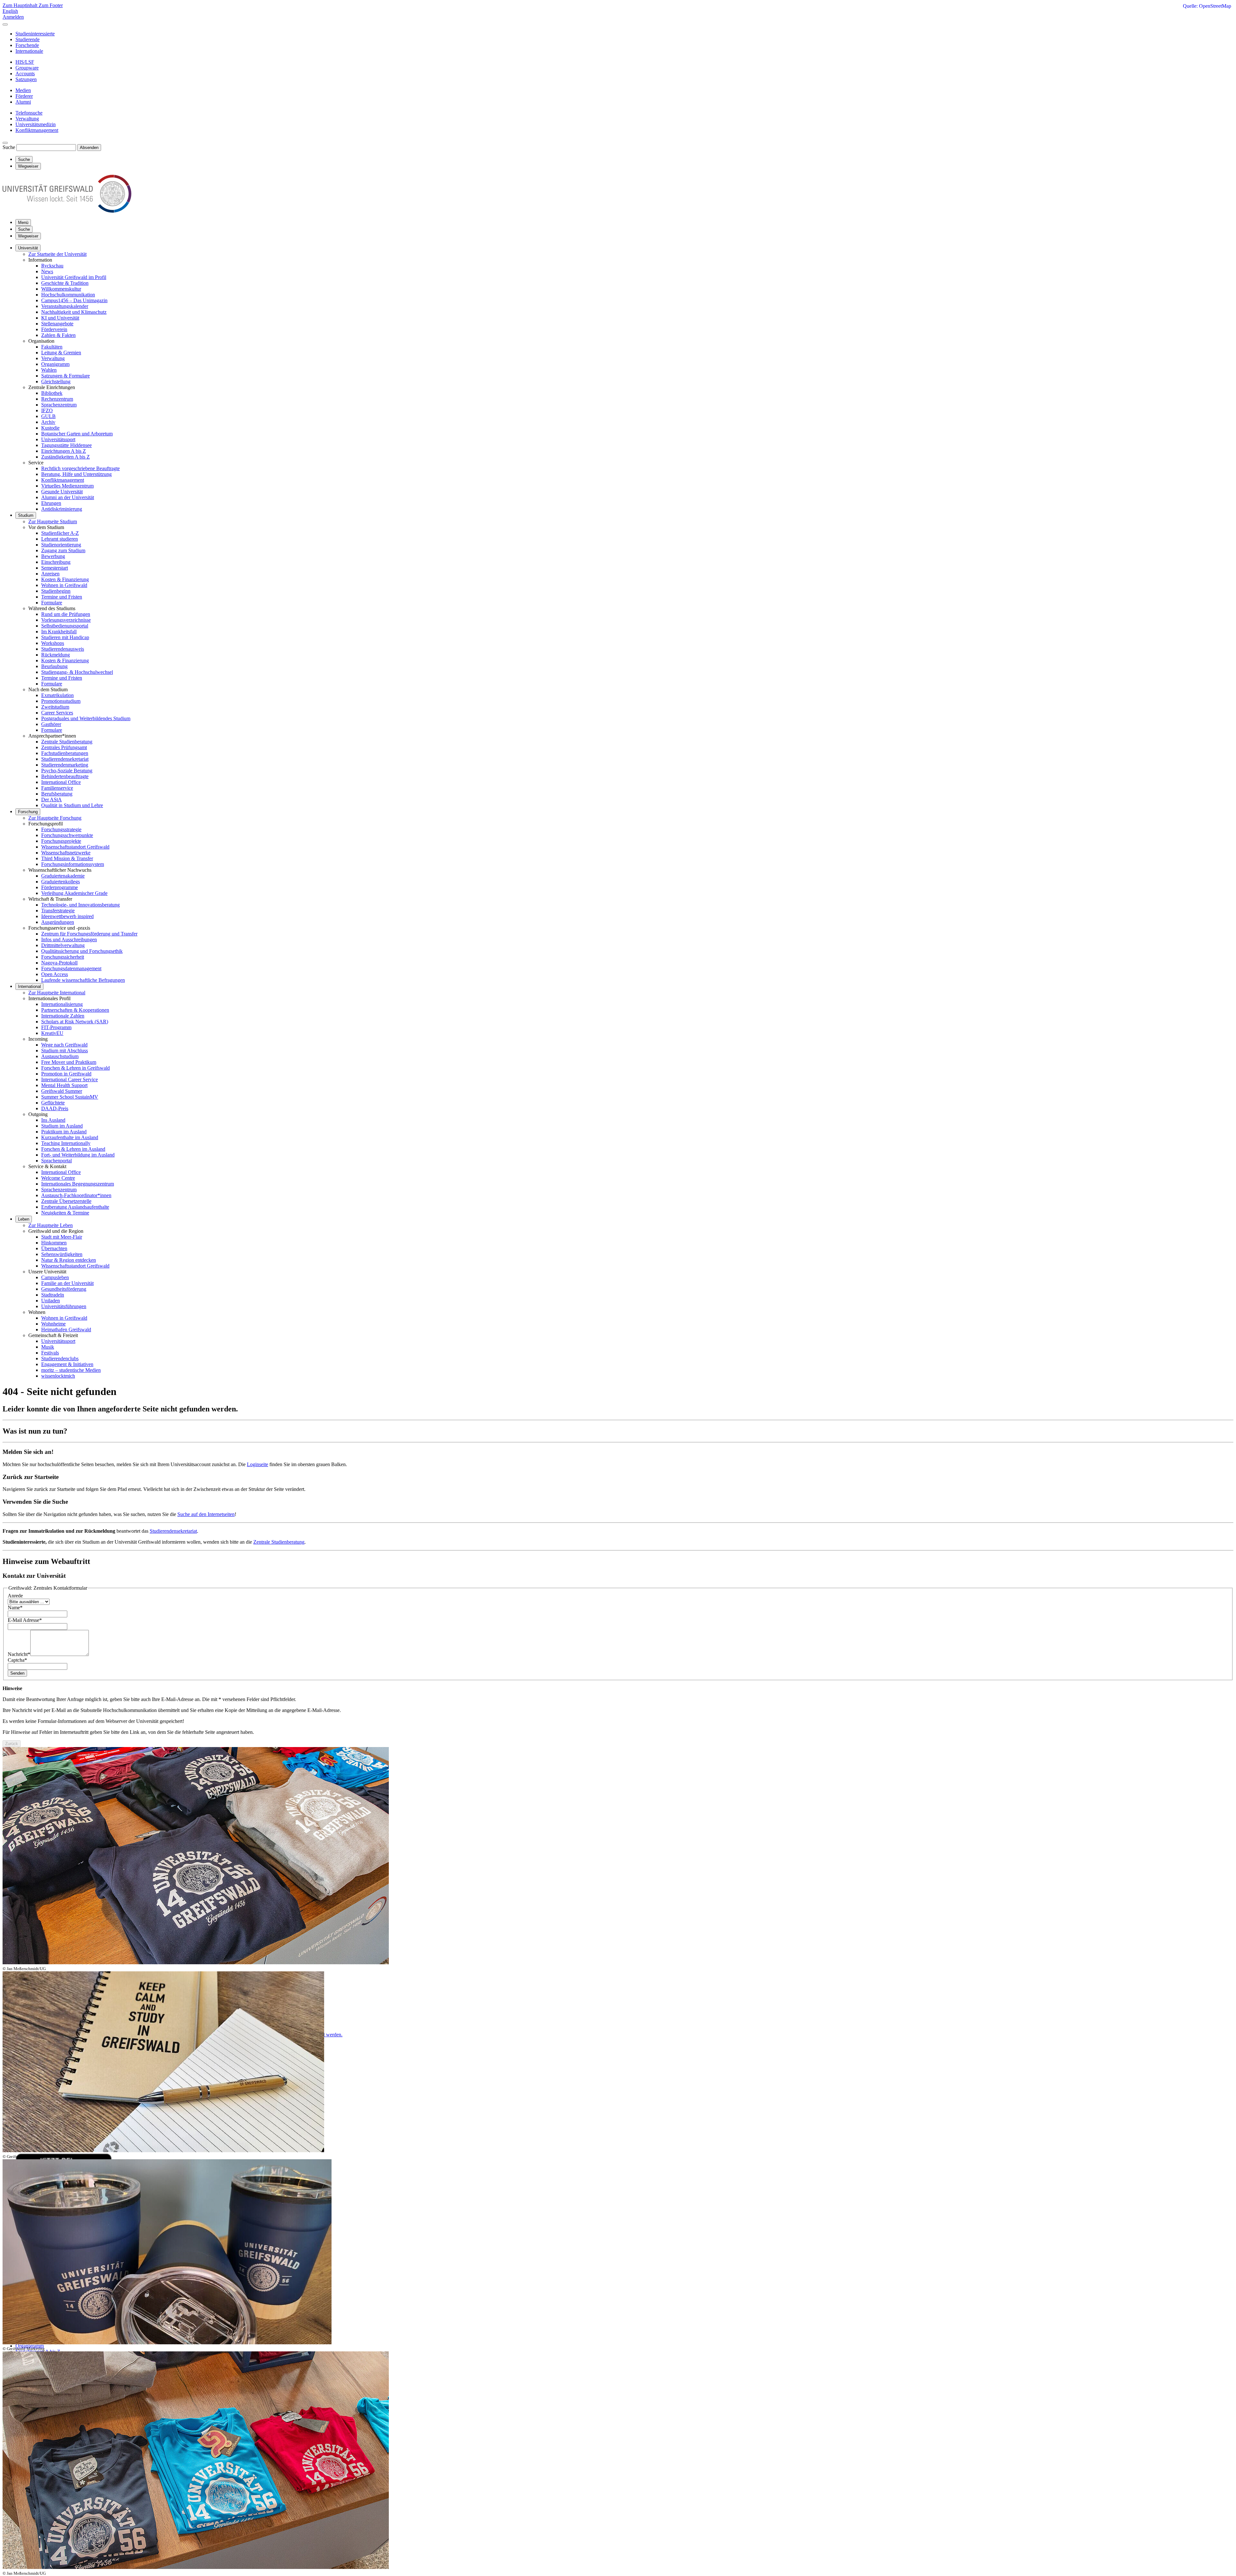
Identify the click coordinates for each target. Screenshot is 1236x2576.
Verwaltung (53, 358)
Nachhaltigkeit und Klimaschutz (74, 312)
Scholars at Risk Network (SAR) (75, 1022)
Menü (23, 223)
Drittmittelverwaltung (63, 945)
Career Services (57, 713)
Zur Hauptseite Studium (53, 521)
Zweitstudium (55, 707)
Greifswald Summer (62, 1091)
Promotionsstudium (61, 701)
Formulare (52, 603)
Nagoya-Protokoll (59, 963)
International (29, 986)
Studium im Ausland (62, 1126)
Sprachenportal (56, 1161)
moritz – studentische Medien (71, 1370)
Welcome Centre (58, 1178)
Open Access (55, 974)
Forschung (28, 812)
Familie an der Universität (67, 1283)
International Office (61, 782)
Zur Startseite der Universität (57, 254)
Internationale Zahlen (63, 1016)
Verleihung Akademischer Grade (74, 893)
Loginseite (257, 1464)
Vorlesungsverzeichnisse (66, 620)
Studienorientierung (61, 545)
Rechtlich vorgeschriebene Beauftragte (80, 468)
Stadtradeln (53, 1295)
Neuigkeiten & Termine (65, 1213)
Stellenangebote (57, 324)
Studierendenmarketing (65, 765)
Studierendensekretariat (65, 759)
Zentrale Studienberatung (67, 742)
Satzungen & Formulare (66, 376)
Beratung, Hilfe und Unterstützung (76, 474)
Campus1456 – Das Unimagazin (74, 300)
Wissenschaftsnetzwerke (66, 853)
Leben (24, 1219)
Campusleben (55, 1277)
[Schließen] (5, 24)
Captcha (17, 1660)
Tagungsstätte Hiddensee (66, 445)
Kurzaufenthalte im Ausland (70, 1137)
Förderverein (54, 329)
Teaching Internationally (66, 1143)
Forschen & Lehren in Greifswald (75, 1068)
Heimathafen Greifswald (66, 1330)
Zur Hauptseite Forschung (55, 818)
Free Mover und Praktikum (69, 1062)
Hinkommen (54, 1243)
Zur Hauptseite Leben (51, 1225)
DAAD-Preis (55, 1108)
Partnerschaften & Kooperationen (75, 1010)
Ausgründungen (58, 922)
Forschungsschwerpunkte (67, 835)
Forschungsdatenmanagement (71, 968)
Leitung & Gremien (61, 353)
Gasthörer (51, 724)
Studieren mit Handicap (65, 637)
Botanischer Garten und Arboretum (77, 434)
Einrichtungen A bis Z (64, 451)
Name (15, 1608)
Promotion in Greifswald (66, 1074)
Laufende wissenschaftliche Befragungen (83, 980)
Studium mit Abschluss (65, 1051)
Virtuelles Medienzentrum (67, 486)
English (10, 11)
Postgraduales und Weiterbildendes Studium (86, 718)
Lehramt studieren (60, 539)
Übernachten (54, 1248)
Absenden (89, 148)
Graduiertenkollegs (61, 882)
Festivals (50, 1353)
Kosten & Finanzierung (65, 579)
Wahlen (49, 370)
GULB (48, 416)
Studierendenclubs (60, 1358)
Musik (48, 1347)
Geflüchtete (53, 1103)
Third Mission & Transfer (67, 858)
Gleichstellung (56, 381)
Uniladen (51, 1301)
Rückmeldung (56, 655)
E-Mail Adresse (25, 1620)
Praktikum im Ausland (64, 1132)
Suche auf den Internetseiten (206, 1514)
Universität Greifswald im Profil (74, 277)
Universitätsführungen (64, 1306)
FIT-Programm (56, 1027)
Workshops (53, 643)
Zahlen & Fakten (58, 335)
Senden (17, 1673)
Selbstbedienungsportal (65, 626)
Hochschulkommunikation (68, 295)
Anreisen (50, 574)
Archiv (48, 422)
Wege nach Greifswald (64, 1045)
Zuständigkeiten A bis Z (66, 457)
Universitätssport (58, 439)
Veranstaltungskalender (65, 306)
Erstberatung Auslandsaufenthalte (75, 1207)
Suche (9, 147)
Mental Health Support (64, 1085)
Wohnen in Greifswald (64, 585)
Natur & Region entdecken (69, 1260)
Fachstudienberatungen (65, 753)
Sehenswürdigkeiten (62, 1254)
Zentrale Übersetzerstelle (66, 1201)
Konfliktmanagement (63, 480)
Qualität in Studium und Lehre (72, 805)
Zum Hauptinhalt (21, 5)
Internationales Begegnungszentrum (78, 1184)
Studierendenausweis (63, 649)
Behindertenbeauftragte (65, 776)
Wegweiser (28, 236)
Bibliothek (52, 393)
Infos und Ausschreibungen (69, 939)
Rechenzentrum (57, 399)
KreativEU (52, 1033)
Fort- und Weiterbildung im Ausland (78, 1155)
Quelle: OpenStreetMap (1207, 6)
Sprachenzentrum (59, 405)
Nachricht (19, 1654)
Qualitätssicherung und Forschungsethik (82, 951)
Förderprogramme (60, 887)
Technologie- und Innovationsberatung (80, 905)
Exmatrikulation (57, 695)
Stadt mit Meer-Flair (62, 1237)
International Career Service (70, 1079)
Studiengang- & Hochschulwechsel (77, 672)
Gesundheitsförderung (64, 1289)
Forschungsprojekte (61, 841)
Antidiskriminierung (62, 509)
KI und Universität (60, 318)
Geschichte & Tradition (65, 283)
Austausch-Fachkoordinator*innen (76, 1195)
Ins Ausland (53, 1120)
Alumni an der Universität (68, 497)
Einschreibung (56, 562)
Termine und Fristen (62, 597)
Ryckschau (52, 266)
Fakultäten (52, 347)
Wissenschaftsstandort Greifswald (75, 847)
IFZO (47, 410)
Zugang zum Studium (63, 550)
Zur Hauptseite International (57, 993)
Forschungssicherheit (63, 957)
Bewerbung (53, 556)
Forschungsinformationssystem (73, 864)
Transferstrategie (58, 911)
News (47, 271)
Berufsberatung (57, 794)
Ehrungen (51, 503)
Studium (26, 515)
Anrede (15, 1596)
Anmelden (13, 17)
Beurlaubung (54, 666)
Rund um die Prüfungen (66, 614)
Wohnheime (53, 1324)
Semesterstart (55, 568)
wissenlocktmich (58, 1376)
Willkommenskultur (61, 289)
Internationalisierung (62, 1004)
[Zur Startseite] (67, 211)
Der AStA (51, 800)
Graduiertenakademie (63, 876)
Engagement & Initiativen (67, 1364)
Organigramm (55, 364)
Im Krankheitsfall (59, 632)
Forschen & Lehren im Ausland (73, 1149)
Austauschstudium (60, 1056)
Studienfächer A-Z (60, 533)
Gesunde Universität (62, 492)
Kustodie (50, 428)
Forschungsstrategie (61, 829)
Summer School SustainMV (70, 1097)
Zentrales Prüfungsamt (64, 747)
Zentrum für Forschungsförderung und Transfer (89, 934)
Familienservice (57, 788)
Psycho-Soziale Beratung (67, 771)
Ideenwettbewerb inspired (67, 916)
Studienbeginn (56, 591)
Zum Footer (51, 5)
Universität (28, 248)
